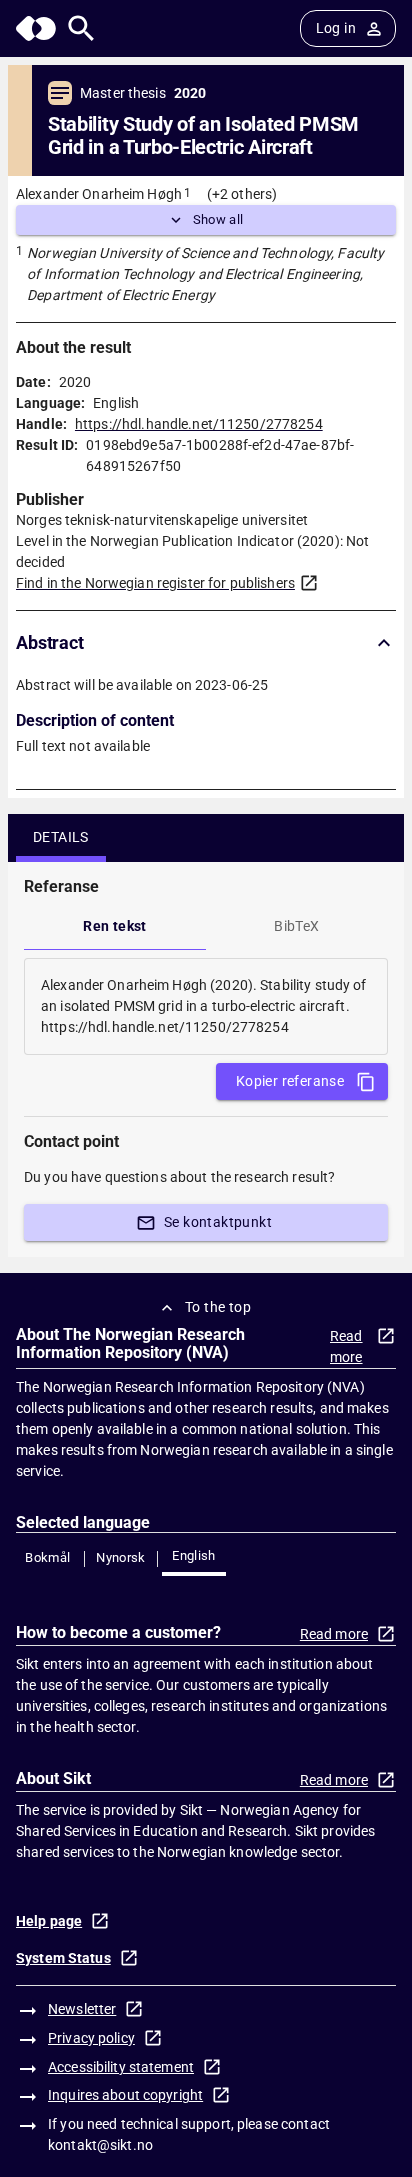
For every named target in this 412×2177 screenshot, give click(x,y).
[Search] (81, 28)
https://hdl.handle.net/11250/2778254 (199, 424)
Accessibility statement (121, 2067)
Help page (49, 1921)
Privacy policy (91, 2038)
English (194, 1555)
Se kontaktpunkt (218, 1222)
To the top (218, 1307)
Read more (346, 1346)
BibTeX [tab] (296, 926)
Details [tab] (61, 837)
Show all (218, 219)
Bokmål (47, 1557)
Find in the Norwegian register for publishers (155, 583)
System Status (63, 1958)
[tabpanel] (206, 1006)
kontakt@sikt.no (100, 2145)
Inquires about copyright (125, 2095)
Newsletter (82, 2009)
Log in (336, 28)
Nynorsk (121, 1557)
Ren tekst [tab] (115, 926)
